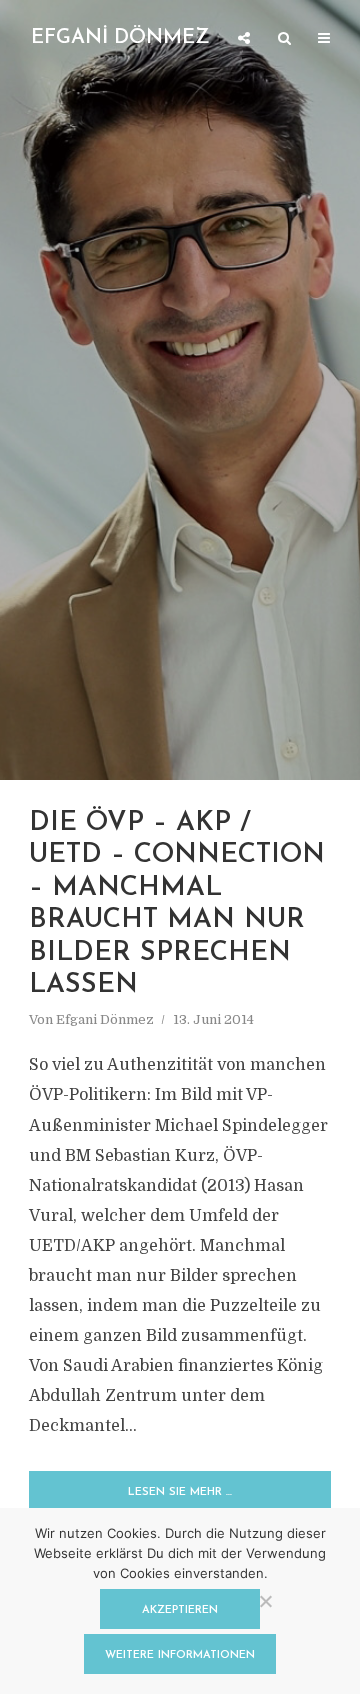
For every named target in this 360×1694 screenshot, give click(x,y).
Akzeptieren (180, 1610)
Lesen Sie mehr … (180, 1492)
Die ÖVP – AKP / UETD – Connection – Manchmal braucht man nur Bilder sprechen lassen (177, 904)
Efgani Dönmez (105, 1019)
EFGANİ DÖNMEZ (120, 38)
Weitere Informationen (180, 1655)
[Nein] (265, 1601)
